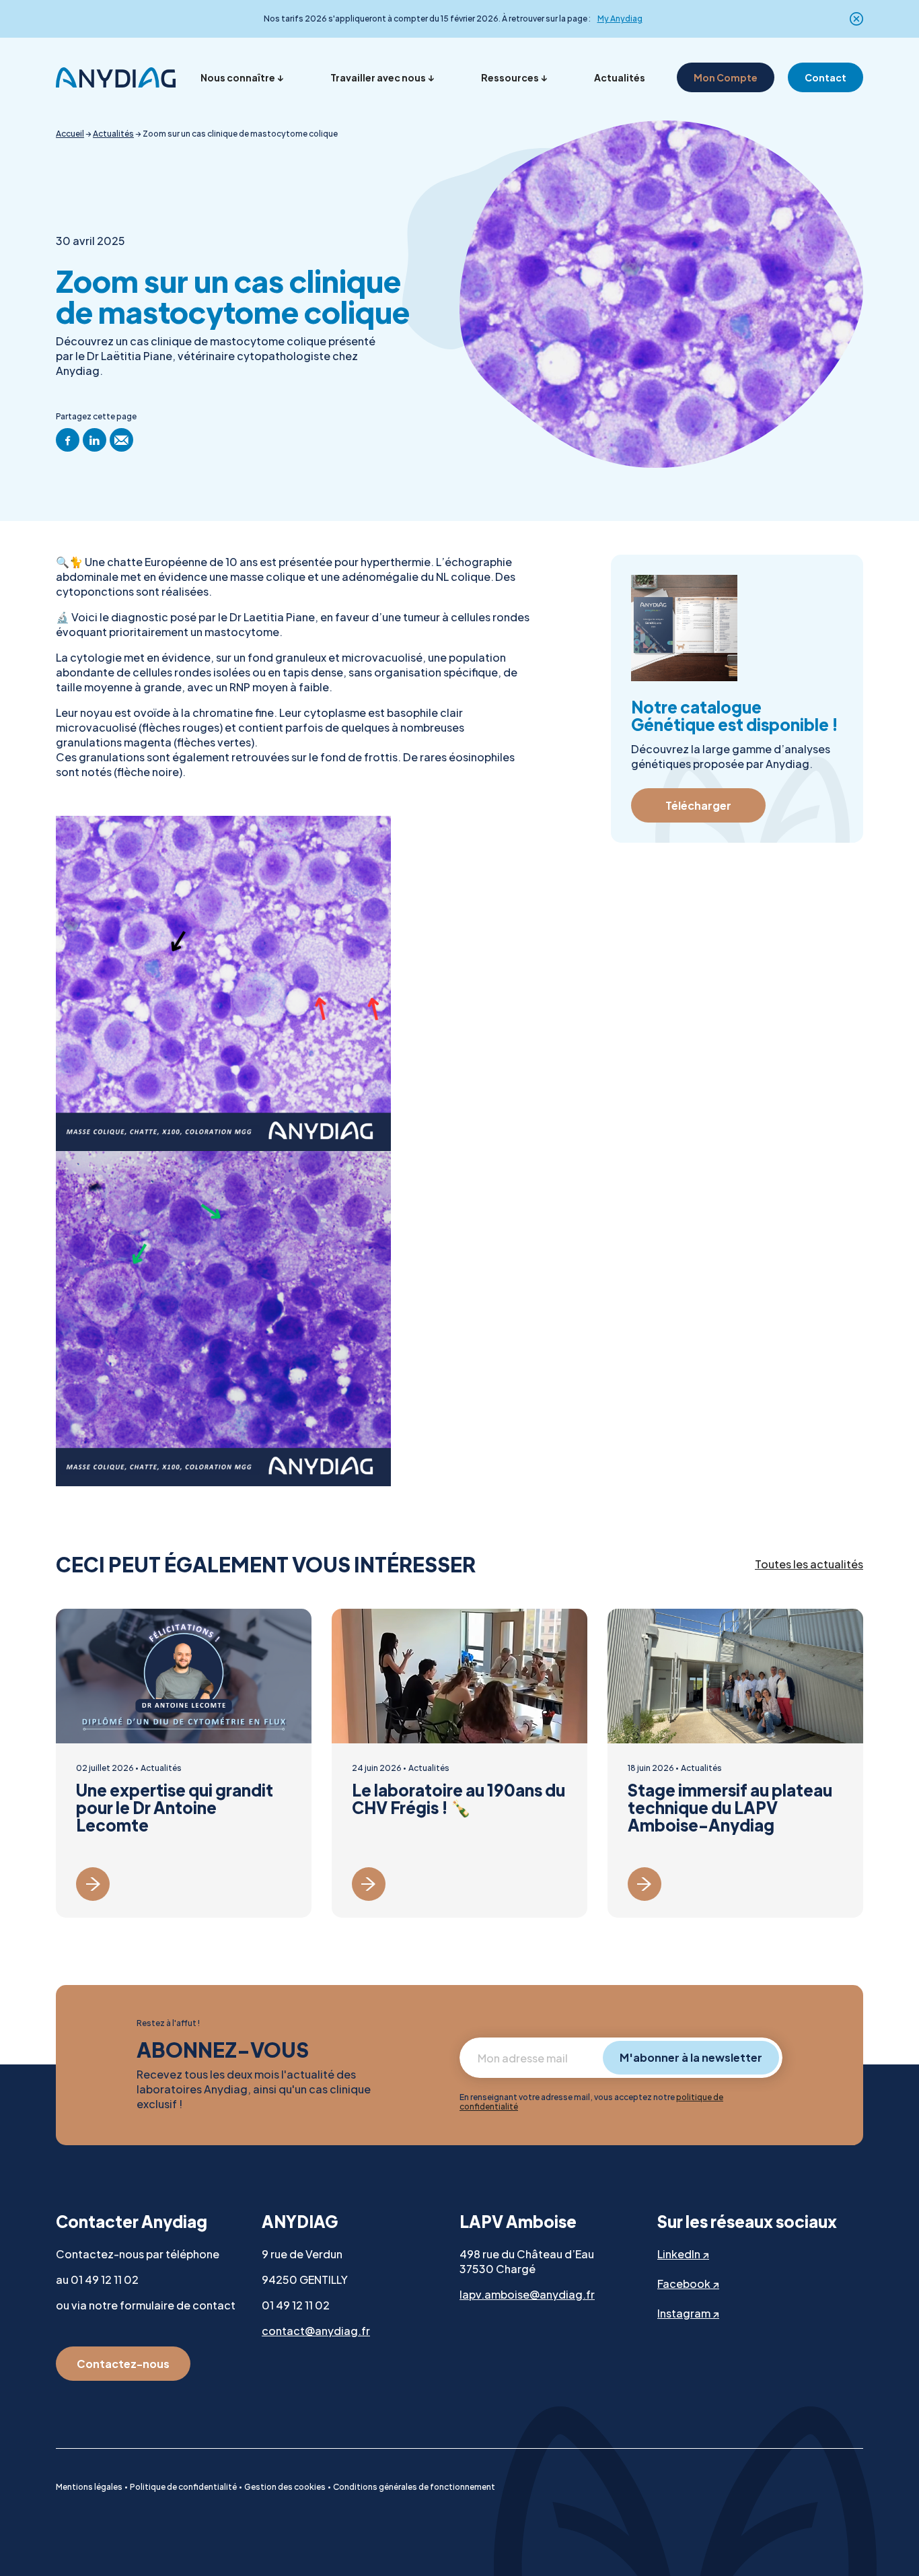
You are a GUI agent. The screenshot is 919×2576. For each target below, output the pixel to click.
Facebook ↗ (688, 2284)
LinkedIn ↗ (683, 2254)
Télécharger (698, 805)
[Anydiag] (116, 77)
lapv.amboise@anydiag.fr (527, 2294)
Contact (825, 77)
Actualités (620, 77)
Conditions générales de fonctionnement (414, 2487)
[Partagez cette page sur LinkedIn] (95, 440)
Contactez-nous (123, 2364)
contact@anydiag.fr (316, 2331)
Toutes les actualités (809, 1564)
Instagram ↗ (688, 2313)
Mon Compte (726, 77)
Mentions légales (89, 2487)
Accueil (70, 134)
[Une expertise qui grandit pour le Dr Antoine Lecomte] (184, 1763)
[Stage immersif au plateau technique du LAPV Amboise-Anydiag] (735, 1763)
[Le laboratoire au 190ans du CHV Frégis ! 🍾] (459, 1763)
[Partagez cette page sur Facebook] (68, 440)
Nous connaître (238, 77)
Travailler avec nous (378, 77)
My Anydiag (620, 19)
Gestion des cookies (285, 2487)
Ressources (510, 77)
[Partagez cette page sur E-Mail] (121, 440)
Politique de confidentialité (183, 2487)
